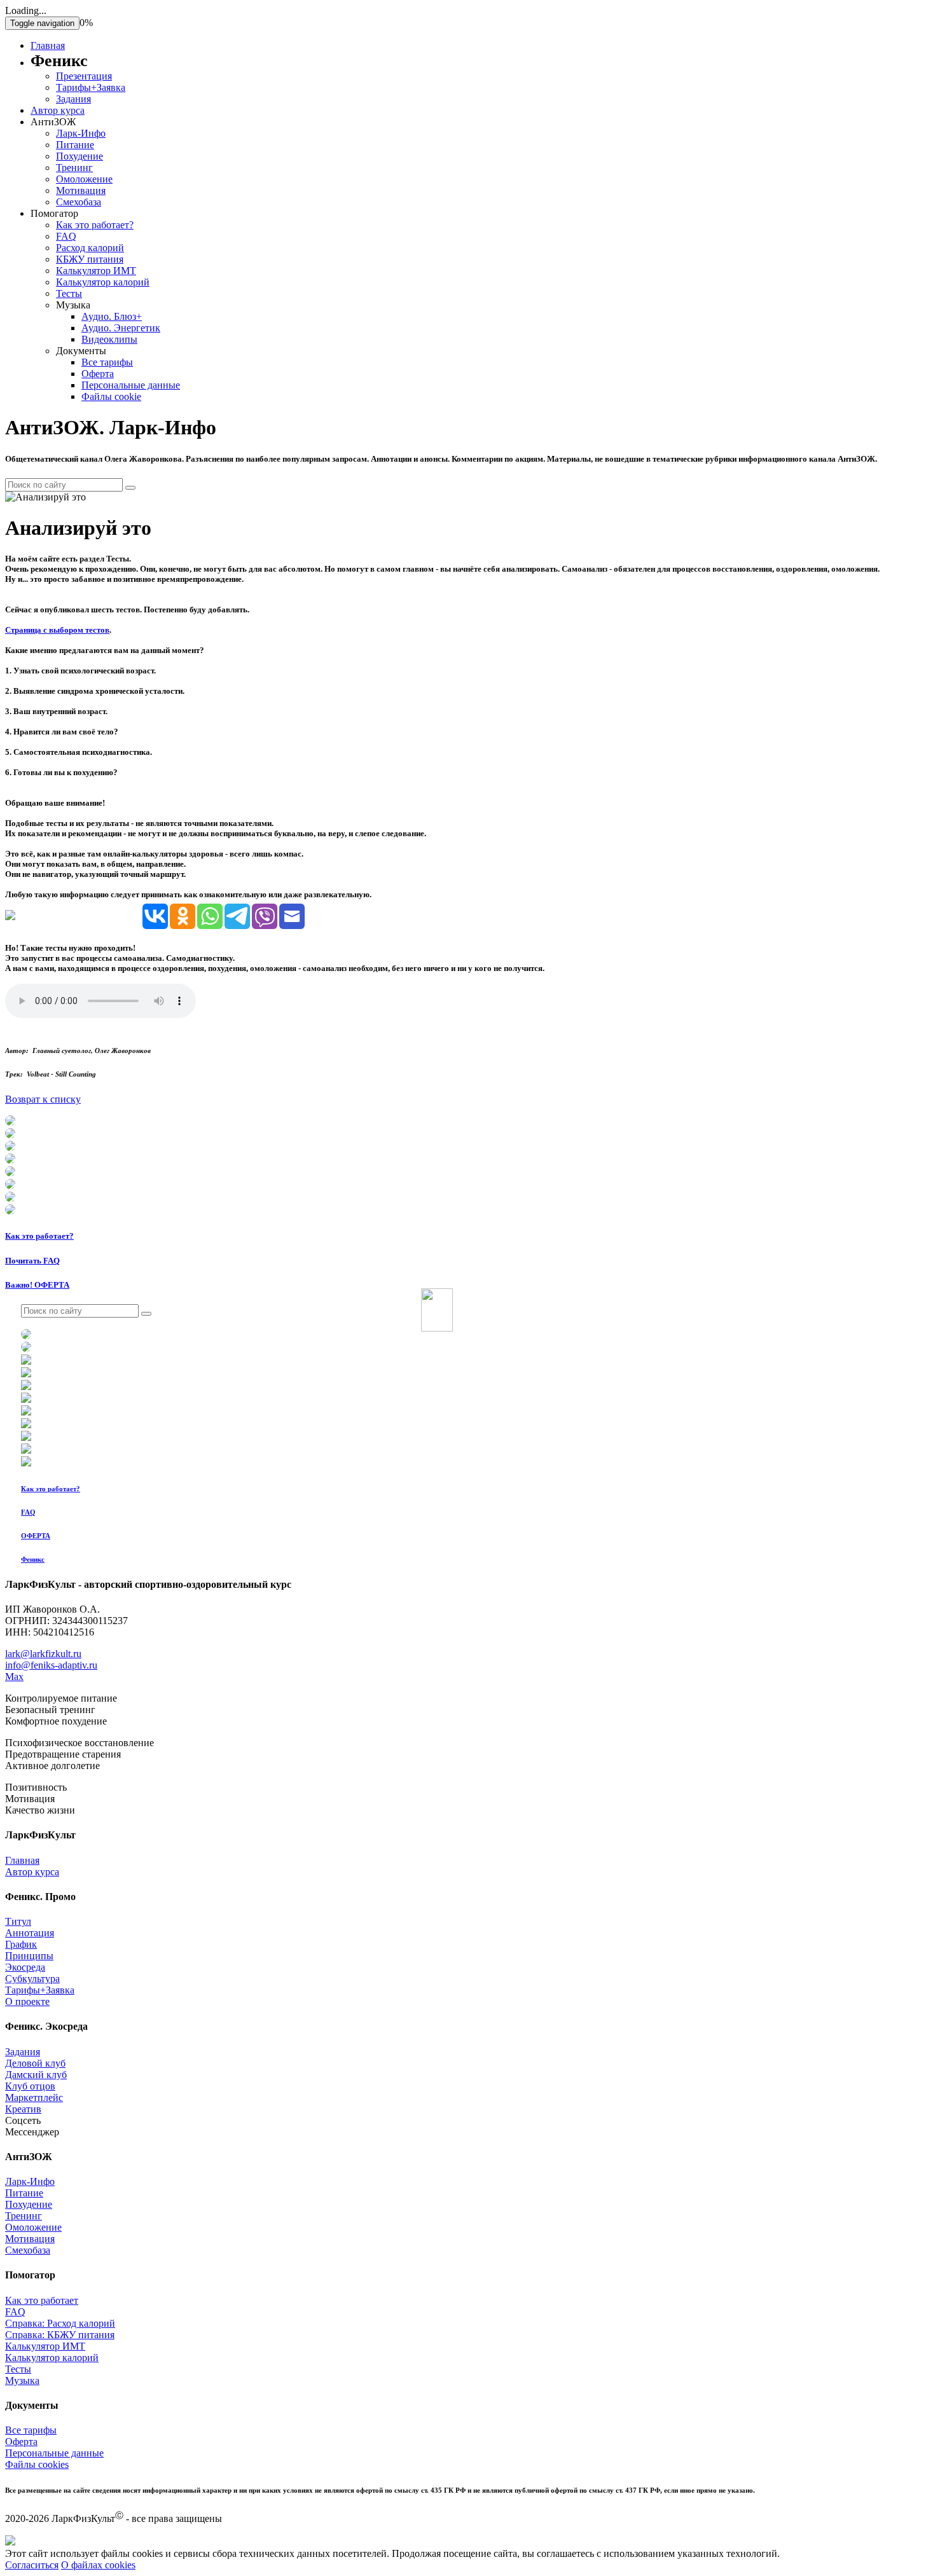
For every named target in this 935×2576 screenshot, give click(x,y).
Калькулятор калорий (103, 282)
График (21, 1944)
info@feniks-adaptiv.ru (51, 1665)
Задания (73, 99)
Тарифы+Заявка (91, 87)
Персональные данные (131, 385)
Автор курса (58, 110)
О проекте (27, 2001)
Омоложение (84, 179)
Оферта (98, 374)
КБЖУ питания (90, 259)
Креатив (23, 2109)
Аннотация (30, 1933)
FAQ (66, 236)
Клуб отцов (30, 2086)
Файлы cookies (37, 2464)
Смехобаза (79, 202)
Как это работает (42, 2300)
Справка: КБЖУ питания (60, 2335)
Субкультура (32, 1979)
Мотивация (81, 190)
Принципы (29, 1956)
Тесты (69, 293)
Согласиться (32, 2565)
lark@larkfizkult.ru (43, 1654)
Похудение (80, 156)
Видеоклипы (109, 339)
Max (14, 1677)
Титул (18, 1921)
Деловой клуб (35, 2063)
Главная (48, 45)
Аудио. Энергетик (121, 328)
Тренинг (74, 168)
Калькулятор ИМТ (96, 271)
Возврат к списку (43, 1099)
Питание (75, 145)
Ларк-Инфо (81, 133)
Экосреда (25, 1967)
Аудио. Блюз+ (112, 316)
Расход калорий (90, 248)
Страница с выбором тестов (57, 630)
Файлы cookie (111, 396)
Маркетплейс (34, 2097)
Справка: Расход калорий (60, 2323)
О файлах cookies (98, 2565)
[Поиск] (130, 488)
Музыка (22, 2380)
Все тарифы (107, 362)
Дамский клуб (36, 2075)
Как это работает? (95, 225)
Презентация (84, 76)
